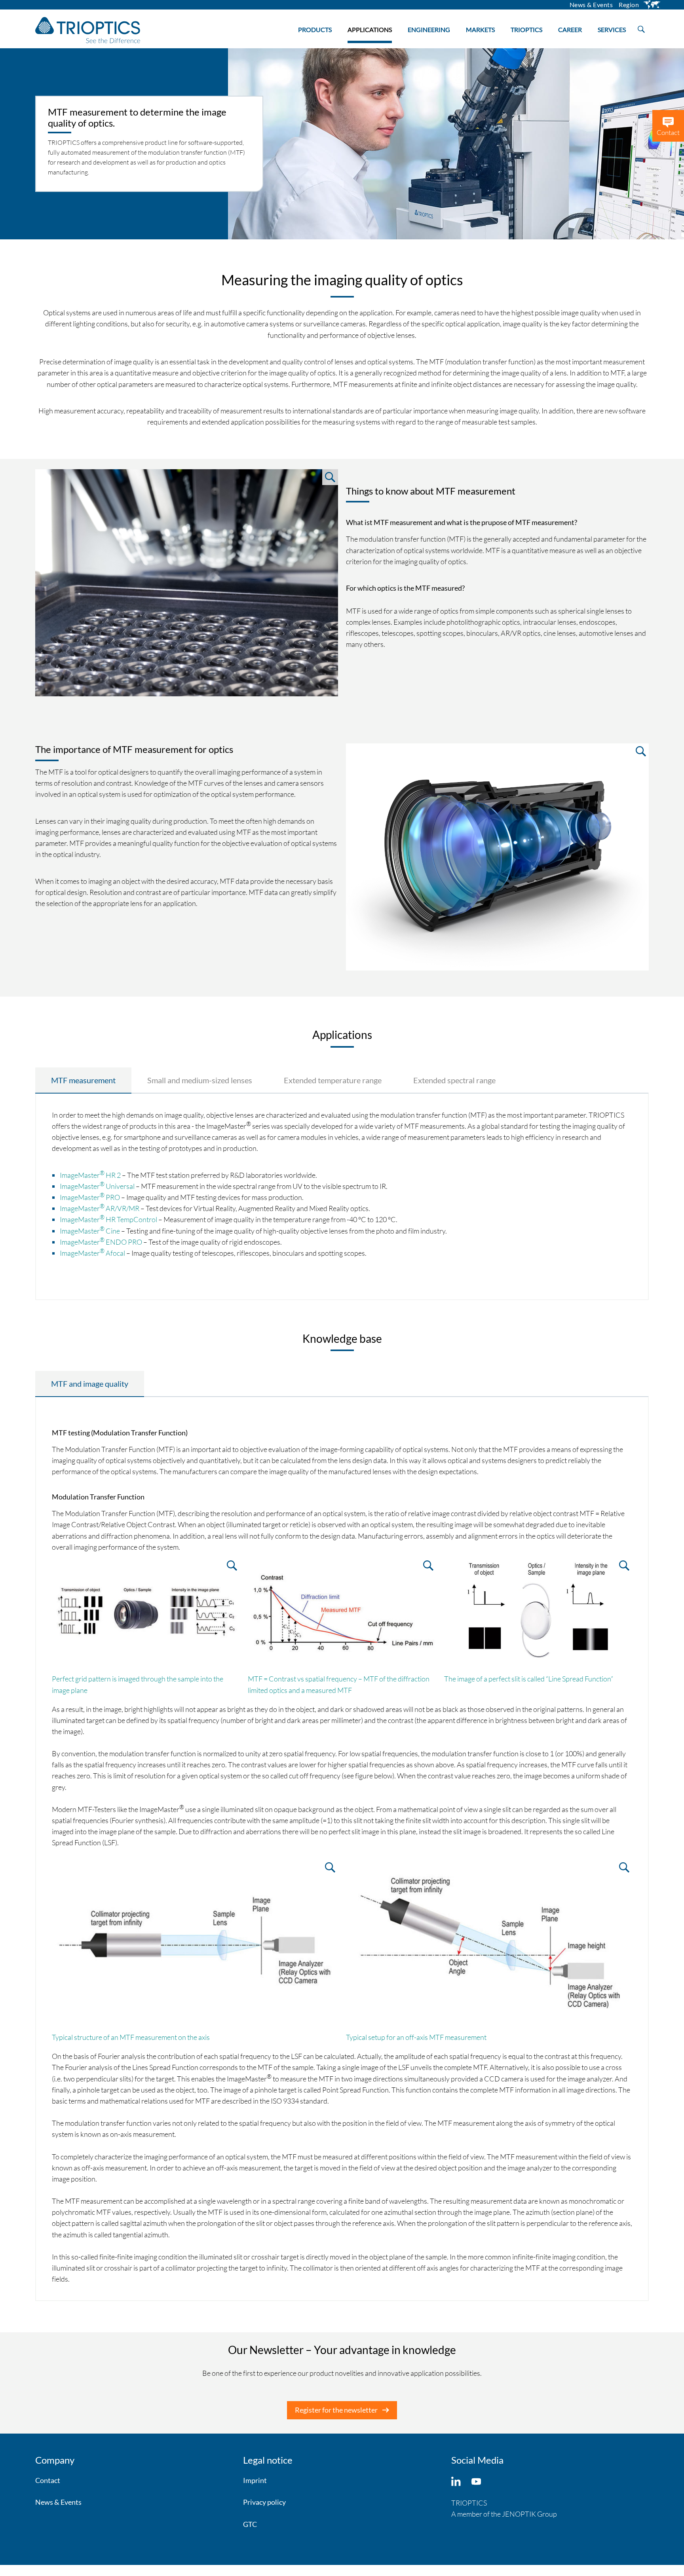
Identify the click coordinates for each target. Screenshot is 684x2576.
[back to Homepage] (88, 30)
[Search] (641, 27)
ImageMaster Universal (97, 1186)
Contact (48, 2480)
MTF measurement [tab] (83, 1080)
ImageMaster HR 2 (90, 1175)
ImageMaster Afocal (92, 1253)
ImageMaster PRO (90, 1197)
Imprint (255, 2480)
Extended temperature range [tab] (333, 1080)
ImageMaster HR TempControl (108, 1219)
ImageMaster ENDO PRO (101, 1242)
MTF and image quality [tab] (90, 1384)
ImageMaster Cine (90, 1231)
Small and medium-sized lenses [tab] (200, 1080)
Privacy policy (264, 2502)
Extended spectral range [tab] (454, 1080)
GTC (250, 2524)
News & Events (58, 2502)
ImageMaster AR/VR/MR (100, 1208)
